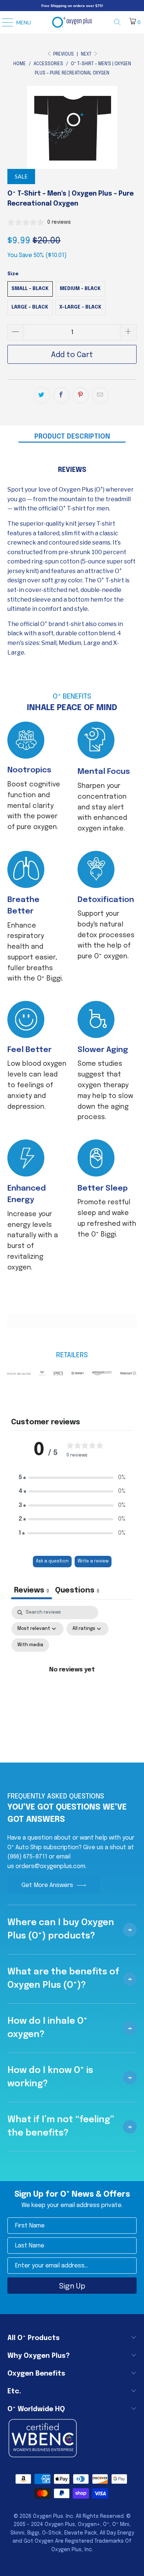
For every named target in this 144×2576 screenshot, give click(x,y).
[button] (72, 1478)
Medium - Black (80, 289)
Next (87, 54)
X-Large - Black (80, 307)
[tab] (77, 1591)
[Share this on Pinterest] (81, 395)
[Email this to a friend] (100, 395)
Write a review (93, 1561)
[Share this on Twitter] (42, 395)
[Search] (120, 22)
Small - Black (30, 289)
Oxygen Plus (48, 2516)
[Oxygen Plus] (72, 22)
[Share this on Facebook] (61, 395)
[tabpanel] (72, 1678)
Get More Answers (47, 1885)
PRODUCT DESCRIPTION (72, 437)
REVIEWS (72, 470)
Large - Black (30, 307)
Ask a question (52, 1561)
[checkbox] (30, 1645)
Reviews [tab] (32, 1590)
